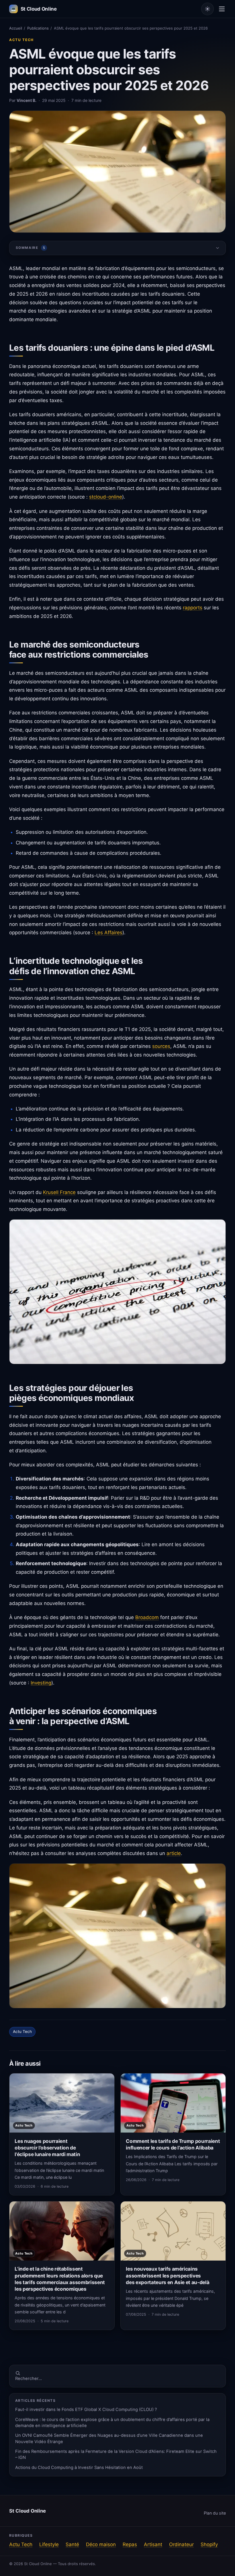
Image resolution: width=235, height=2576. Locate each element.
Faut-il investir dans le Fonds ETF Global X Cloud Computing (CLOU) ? (86, 2410)
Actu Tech (21, 40)
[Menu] (222, 9)
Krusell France (59, 1192)
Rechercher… (29, 2379)
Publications (38, 28)
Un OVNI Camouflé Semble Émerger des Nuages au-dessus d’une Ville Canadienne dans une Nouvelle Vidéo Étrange (109, 2438)
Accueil (16, 28)
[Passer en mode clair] (207, 9)
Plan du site (215, 2513)
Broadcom (147, 1617)
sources (161, 1046)
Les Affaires (108, 933)
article (174, 1853)
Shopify (209, 2544)
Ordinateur (181, 2544)
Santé (72, 2544)
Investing (41, 1683)
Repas (130, 2544)
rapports (193, 608)
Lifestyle (49, 2544)
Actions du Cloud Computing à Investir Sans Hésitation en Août (79, 2468)
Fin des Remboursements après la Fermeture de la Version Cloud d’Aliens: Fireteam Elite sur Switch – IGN (116, 2454)
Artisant (153, 2544)
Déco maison (101, 2544)
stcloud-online (106, 497)
